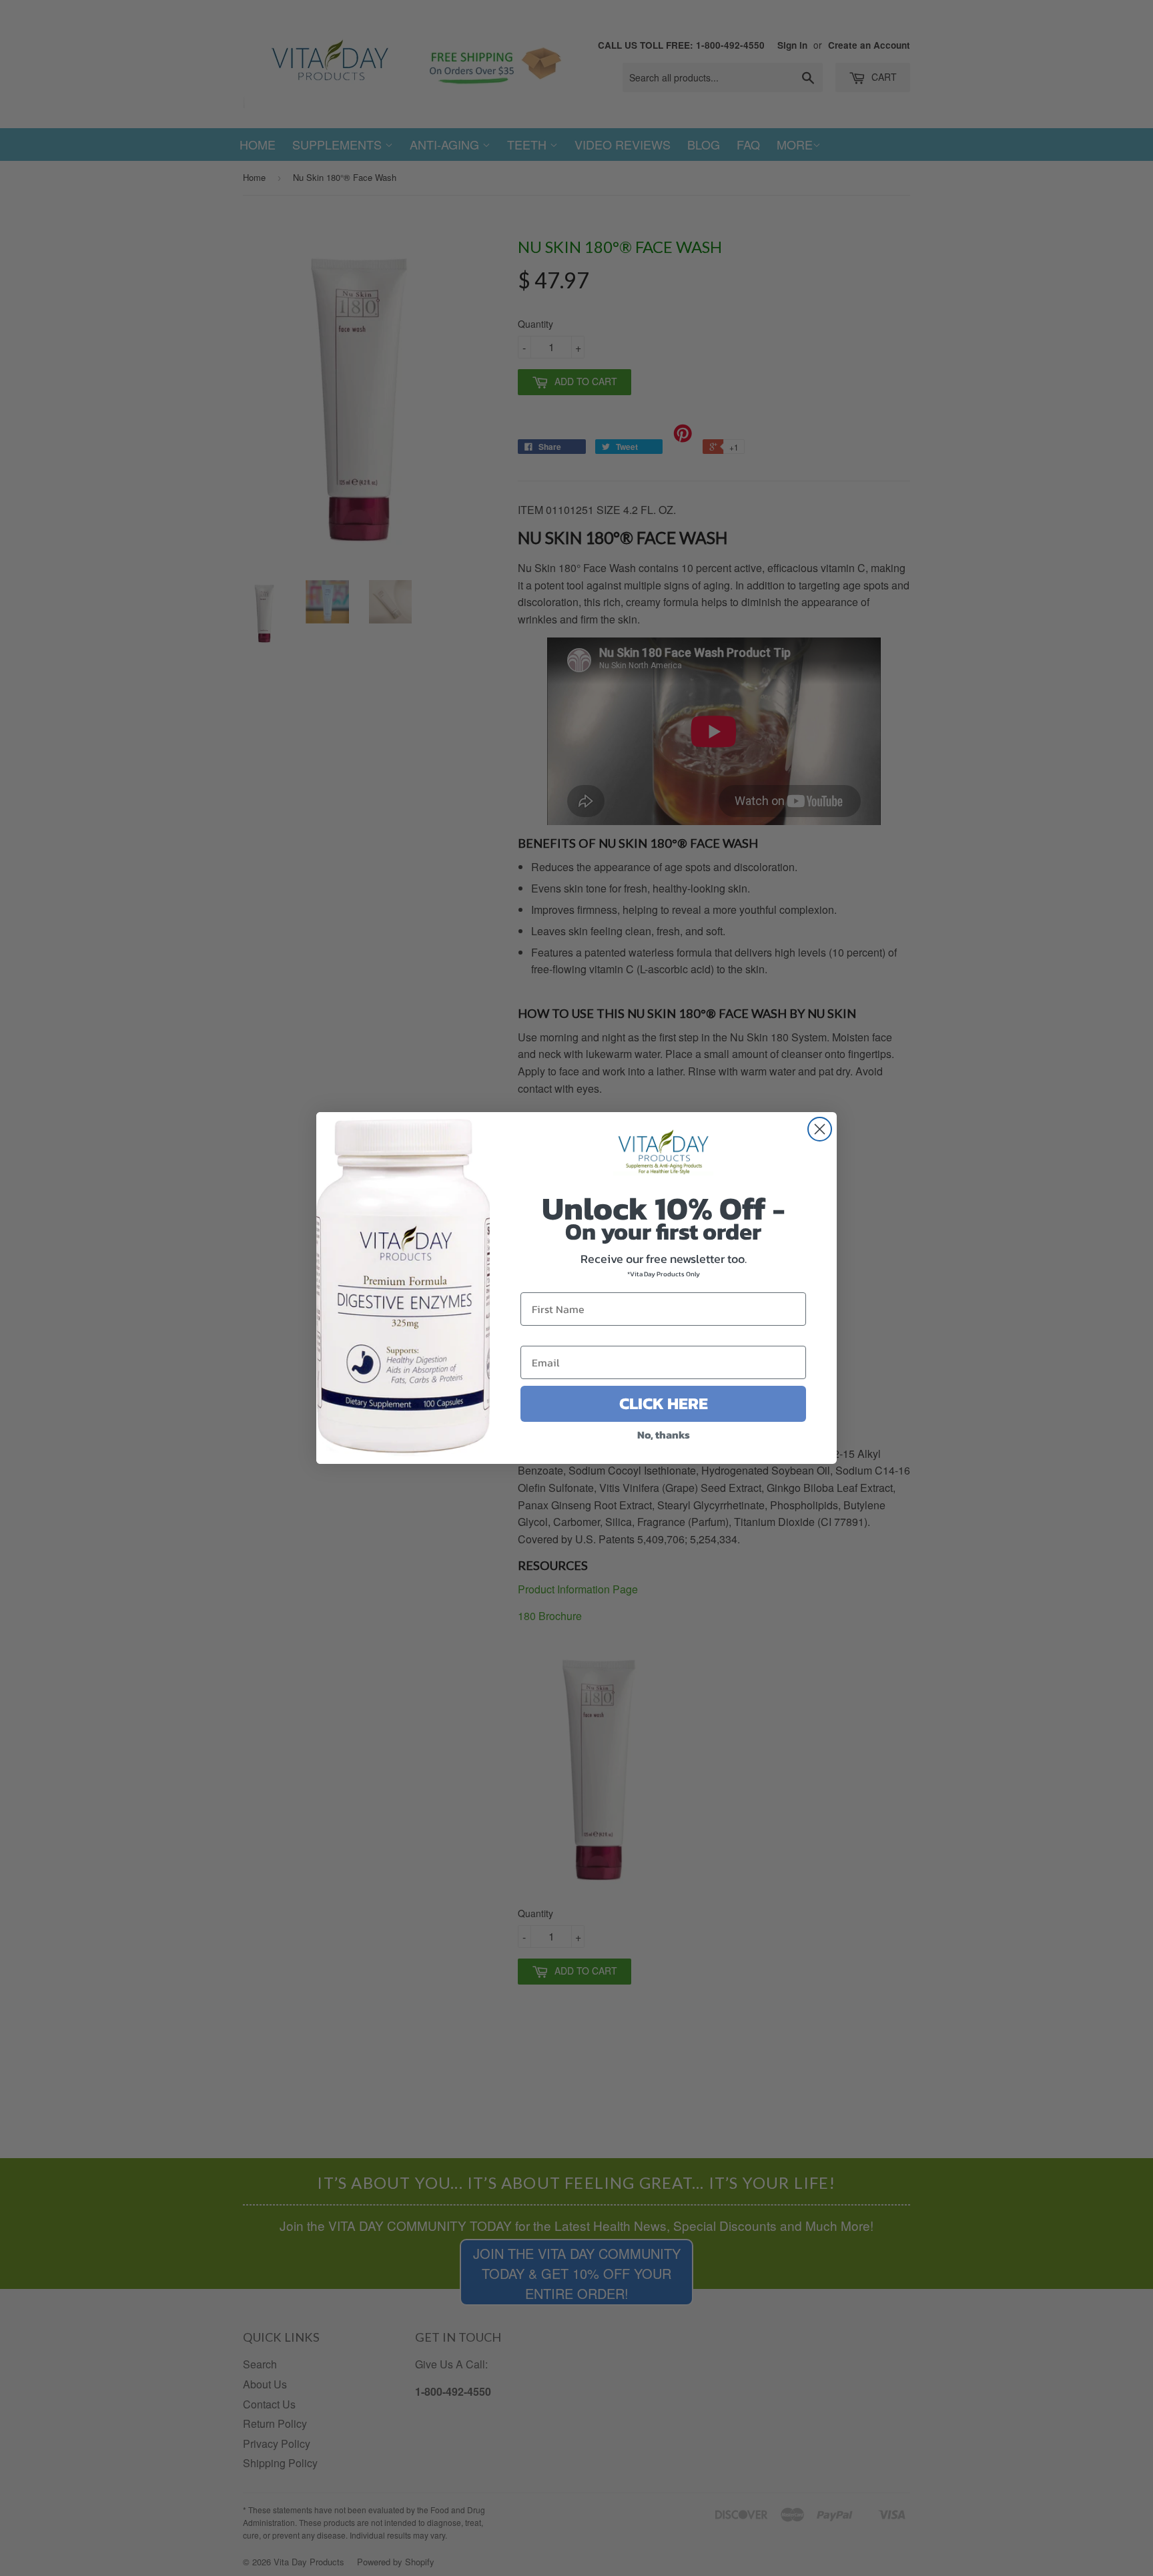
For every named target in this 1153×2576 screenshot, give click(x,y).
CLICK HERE (664, 1403)
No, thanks (664, 1435)
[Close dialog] (820, 1129)
